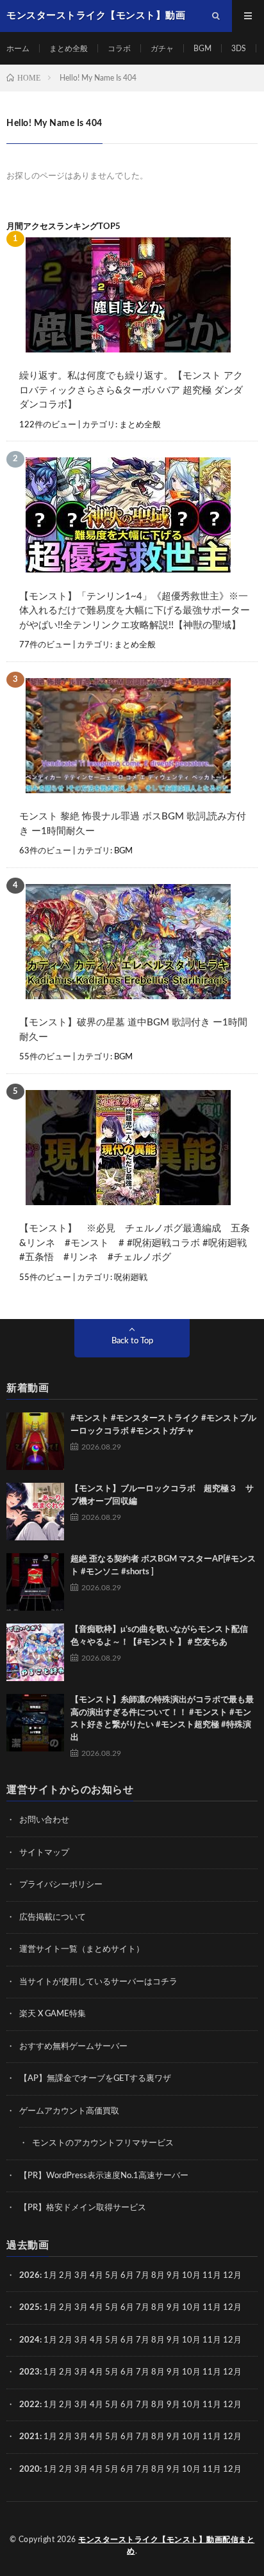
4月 (96, 2276)
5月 (112, 2276)
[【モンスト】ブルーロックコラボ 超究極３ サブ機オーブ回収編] (35, 1512)
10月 (191, 2308)
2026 (29, 2276)
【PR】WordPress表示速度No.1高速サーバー (104, 2176)
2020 (29, 2469)
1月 (50, 2276)
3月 (81, 2276)
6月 (127, 2276)
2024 (29, 2340)
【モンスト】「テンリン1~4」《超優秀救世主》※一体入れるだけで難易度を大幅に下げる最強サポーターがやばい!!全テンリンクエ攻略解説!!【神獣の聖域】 (135, 611)
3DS (239, 49)
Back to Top (132, 1341)
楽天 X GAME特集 (53, 2014)
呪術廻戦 (131, 1278)
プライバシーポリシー (61, 1885)
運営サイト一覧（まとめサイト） (82, 1949)
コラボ (119, 49)
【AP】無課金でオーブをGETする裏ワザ (95, 2079)
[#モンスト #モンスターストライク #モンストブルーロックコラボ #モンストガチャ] (35, 1441)
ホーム (18, 49)
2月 (66, 2276)
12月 (232, 2308)
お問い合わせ (44, 1820)
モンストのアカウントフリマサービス (103, 2143)
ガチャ (162, 49)
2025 (29, 2308)
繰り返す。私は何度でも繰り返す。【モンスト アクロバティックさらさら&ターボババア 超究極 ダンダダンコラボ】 (131, 390)
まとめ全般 (69, 49)
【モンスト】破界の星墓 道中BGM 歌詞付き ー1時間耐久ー (133, 1030)
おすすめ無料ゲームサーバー (73, 2047)
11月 (212, 2308)
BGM (202, 49)
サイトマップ (44, 1853)
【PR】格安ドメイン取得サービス (83, 2208)
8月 (158, 2276)
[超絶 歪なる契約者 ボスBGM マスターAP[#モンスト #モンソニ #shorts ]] (35, 1582)
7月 (143, 2276)
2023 (29, 2372)
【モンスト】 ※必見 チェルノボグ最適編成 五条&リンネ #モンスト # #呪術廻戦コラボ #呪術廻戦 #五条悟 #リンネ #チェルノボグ (135, 1243)
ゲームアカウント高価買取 (69, 2111)
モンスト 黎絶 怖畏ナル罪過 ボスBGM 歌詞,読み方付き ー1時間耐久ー (133, 824)
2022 (29, 2405)
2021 (29, 2437)
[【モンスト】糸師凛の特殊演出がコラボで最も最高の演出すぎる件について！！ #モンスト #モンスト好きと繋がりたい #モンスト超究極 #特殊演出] (35, 1723)
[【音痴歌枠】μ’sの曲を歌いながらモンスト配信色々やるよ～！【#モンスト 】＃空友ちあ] (35, 1652)
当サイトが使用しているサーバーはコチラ (98, 1982)
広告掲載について (53, 1917)
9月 (173, 2308)
